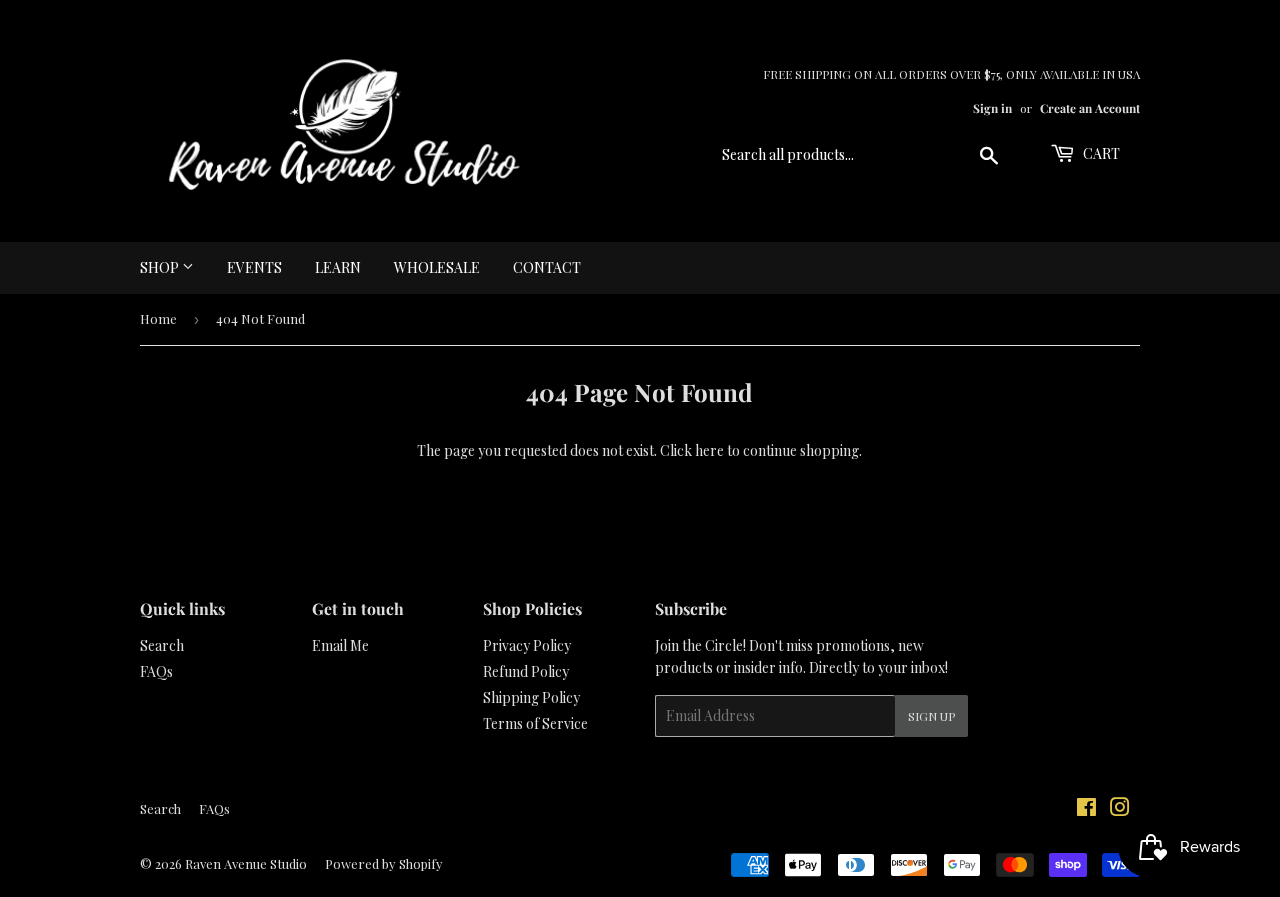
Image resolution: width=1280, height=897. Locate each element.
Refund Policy (526, 671)
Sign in (992, 108)
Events (254, 267)
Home (158, 318)
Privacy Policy (527, 645)
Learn (338, 267)
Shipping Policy (531, 697)
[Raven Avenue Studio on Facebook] (1086, 809)
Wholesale (437, 267)
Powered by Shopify (384, 863)
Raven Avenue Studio (246, 863)
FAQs (156, 671)
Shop (161, 267)
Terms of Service (535, 723)
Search (162, 645)
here (709, 450)
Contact (547, 267)
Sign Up (931, 716)
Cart (1100, 153)
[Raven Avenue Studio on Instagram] (1120, 809)
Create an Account (1090, 108)
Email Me (340, 645)
